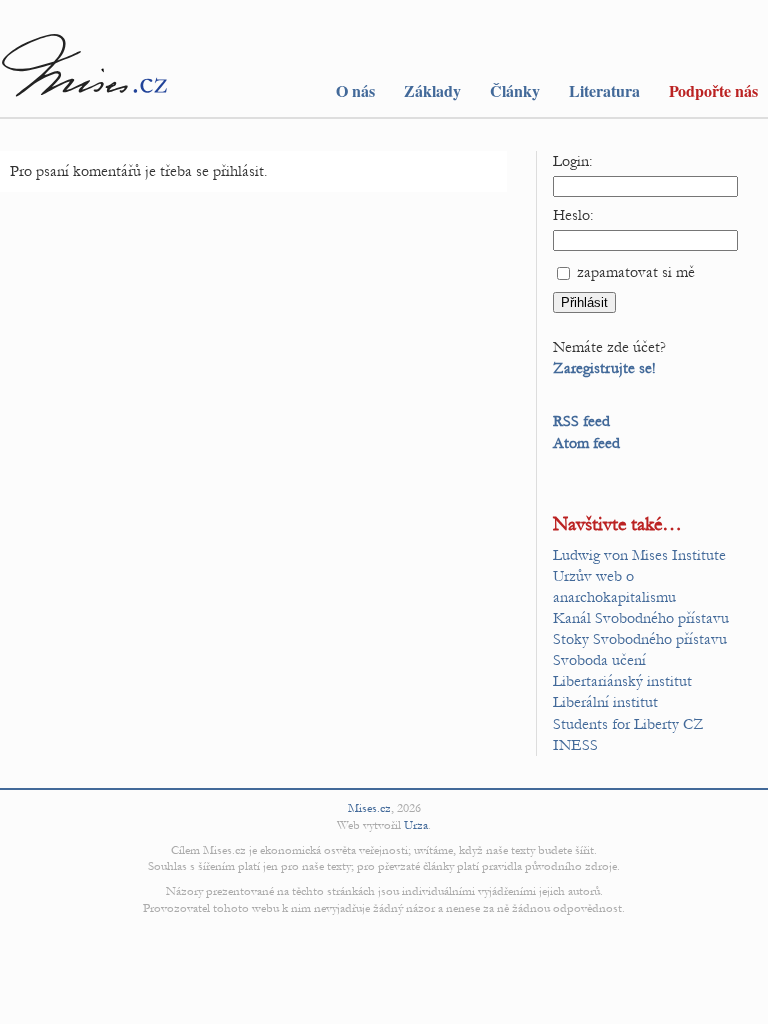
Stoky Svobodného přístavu (640, 639)
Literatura (604, 90)
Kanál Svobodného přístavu (641, 618)
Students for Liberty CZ (628, 724)
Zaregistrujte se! (604, 368)
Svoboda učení (599, 660)
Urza (416, 825)
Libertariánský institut (622, 681)
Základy (432, 90)
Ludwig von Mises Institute (639, 555)
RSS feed (581, 421)
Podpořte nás (713, 90)
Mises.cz (369, 808)
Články (515, 90)
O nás (355, 90)
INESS (575, 745)
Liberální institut (605, 702)
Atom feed (586, 443)
